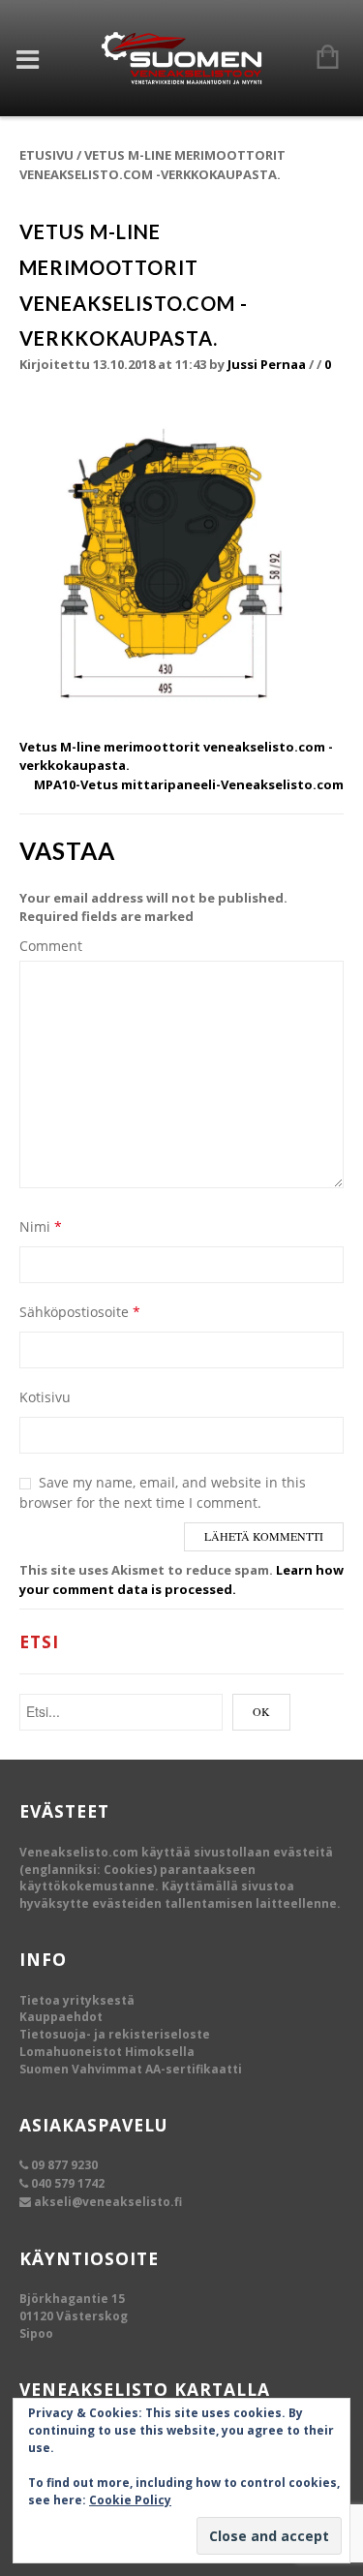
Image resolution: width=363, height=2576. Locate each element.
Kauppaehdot (61, 2017)
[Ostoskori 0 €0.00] (318, 58)
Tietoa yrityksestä (77, 2000)
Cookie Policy (130, 2500)
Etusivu (46, 155)
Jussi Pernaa (267, 364)
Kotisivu (45, 1397)
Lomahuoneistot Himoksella (107, 2052)
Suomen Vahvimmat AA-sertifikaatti (131, 2069)
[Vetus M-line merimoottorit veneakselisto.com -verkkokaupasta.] (181, 565)
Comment (51, 946)
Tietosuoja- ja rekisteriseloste (115, 2034)
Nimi (41, 1227)
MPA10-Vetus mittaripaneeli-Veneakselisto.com (189, 784)
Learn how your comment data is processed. (181, 1579)
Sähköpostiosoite (80, 1312)
